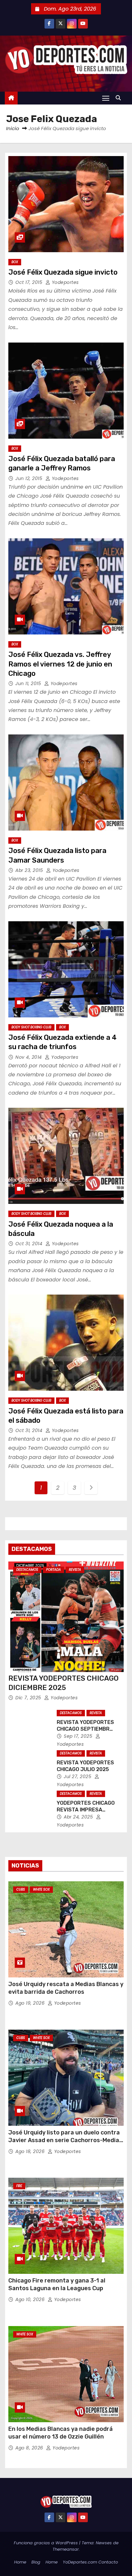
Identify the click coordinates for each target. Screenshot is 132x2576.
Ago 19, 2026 (31, 2003)
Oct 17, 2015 (30, 282)
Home (20, 2562)
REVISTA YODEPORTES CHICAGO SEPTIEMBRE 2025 (85, 1729)
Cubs (21, 1889)
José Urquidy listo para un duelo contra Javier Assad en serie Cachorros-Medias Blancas (65, 2140)
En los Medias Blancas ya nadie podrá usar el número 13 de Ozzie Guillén (61, 2433)
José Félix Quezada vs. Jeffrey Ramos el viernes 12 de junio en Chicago (60, 664)
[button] (120, 98)
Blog (36, 2562)
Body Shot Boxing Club (31, 1027)
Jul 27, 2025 (78, 1777)
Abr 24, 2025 (79, 1817)
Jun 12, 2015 (30, 478)
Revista (75, 1570)
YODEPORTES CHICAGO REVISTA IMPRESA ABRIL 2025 (86, 1810)
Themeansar (66, 2549)
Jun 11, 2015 (29, 683)
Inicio (13, 128)
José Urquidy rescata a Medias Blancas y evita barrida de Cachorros (66, 1988)
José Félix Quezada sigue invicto (63, 272)
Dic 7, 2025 (29, 1698)
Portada (54, 1570)
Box (15, 262)
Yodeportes (65, 282)
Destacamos (27, 1570)
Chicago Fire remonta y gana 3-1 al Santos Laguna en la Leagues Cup (57, 2284)
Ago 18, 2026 (31, 2151)
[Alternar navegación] (106, 98)
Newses (104, 2543)
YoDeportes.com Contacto (90, 2562)
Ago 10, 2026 (31, 2299)
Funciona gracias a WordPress (46, 2543)
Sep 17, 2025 (79, 1736)
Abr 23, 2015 (30, 870)
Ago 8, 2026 (30, 2448)
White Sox (41, 1889)
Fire (19, 2186)
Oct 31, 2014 (30, 1244)
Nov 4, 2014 (29, 1057)
